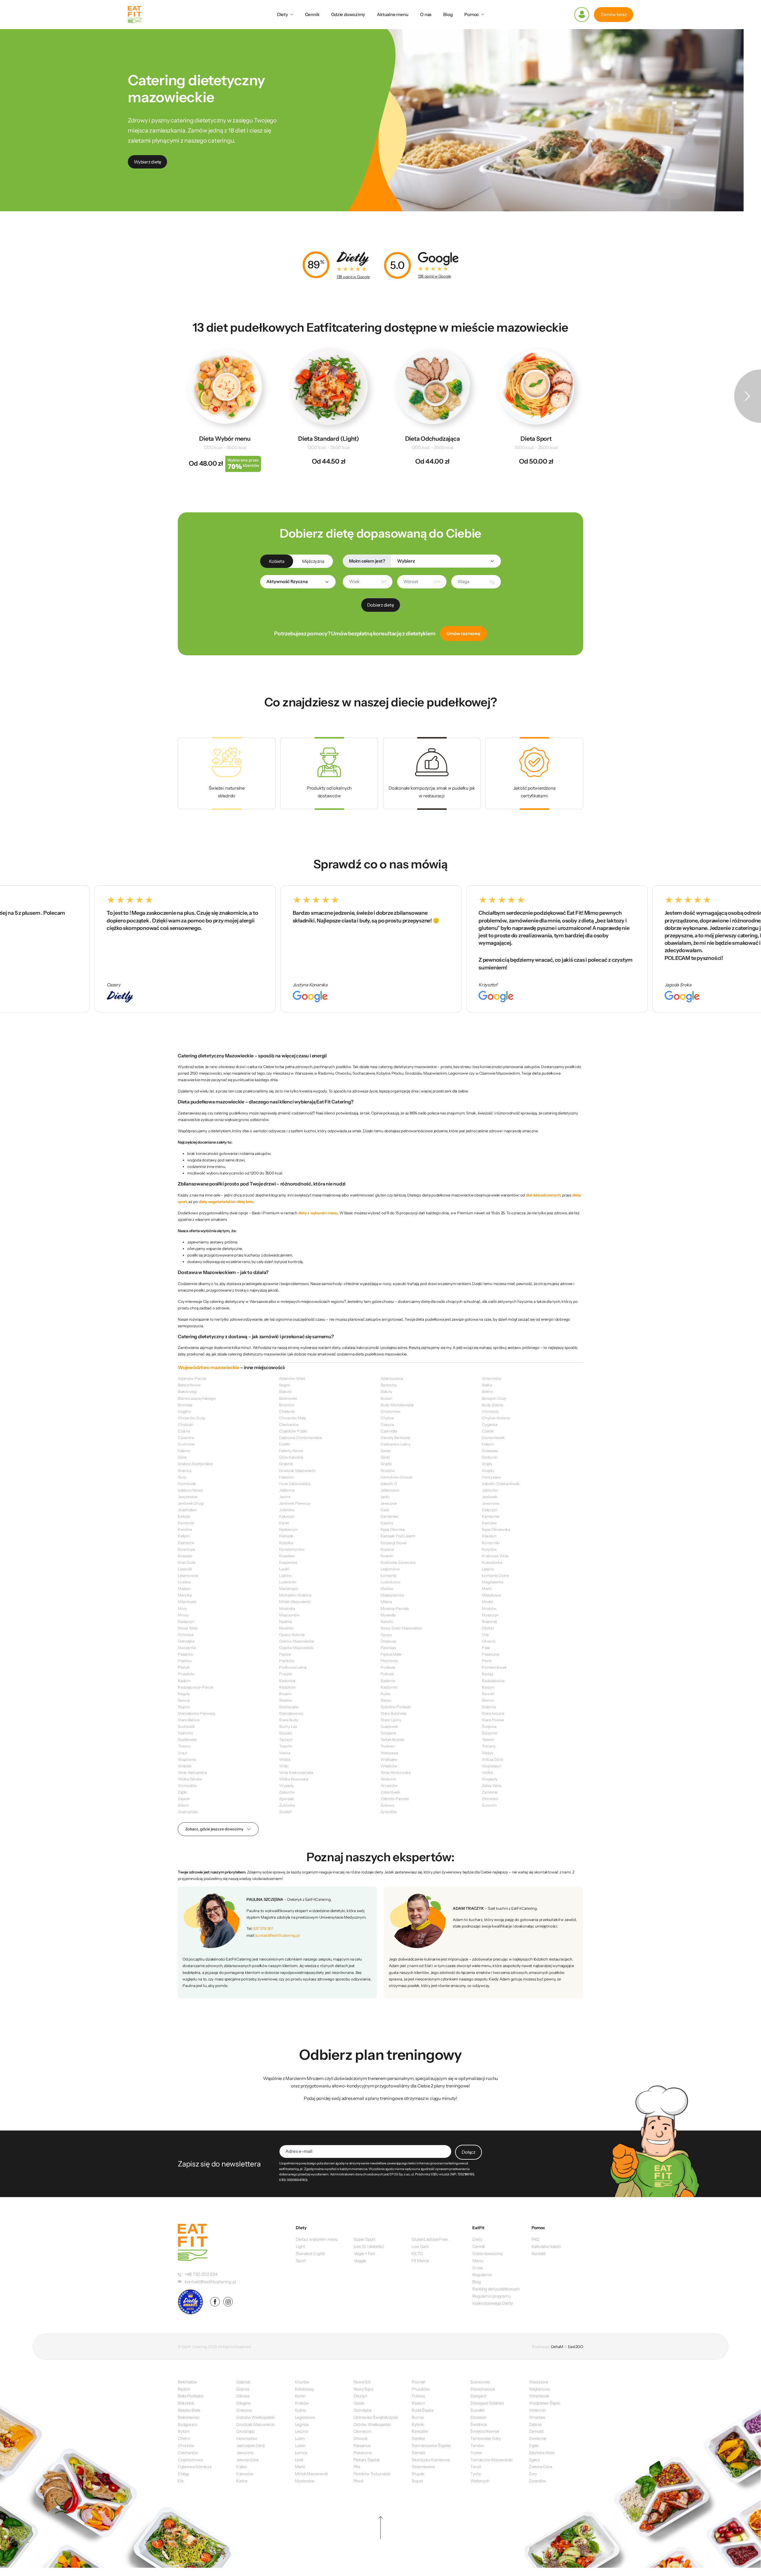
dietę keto (245, 1202)
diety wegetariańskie (216, 1202)
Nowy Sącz (363, 2389)
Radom (184, 1681)
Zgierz (534, 2460)
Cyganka (490, 1424)
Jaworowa (491, 1503)
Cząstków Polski (293, 1431)
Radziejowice (493, 1681)
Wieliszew (389, 1759)
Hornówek (187, 1484)
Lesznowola (188, 1575)
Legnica (302, 2424)
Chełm (184, 2438)
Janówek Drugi (191, 1503)
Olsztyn (360, 2396)
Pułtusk (387, 1674)
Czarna (184, 1431)
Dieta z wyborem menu (317, 2239)
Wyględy (490, 1779)
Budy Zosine (492, 1405)
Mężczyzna (313, 561)
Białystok (186, 2403)
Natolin (387, 1621)
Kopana (387, 1549)
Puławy (418, 2396)
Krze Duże (187, 1562)
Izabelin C (389, 1484)
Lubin (300, 2438)
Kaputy (387, 1523)
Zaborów (287, 1792)
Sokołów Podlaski (396, 1707)
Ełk (181, 2481)
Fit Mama (420, 2261)
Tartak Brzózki (393, 1739)
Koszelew (287, 1556)
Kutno (300, 2410)
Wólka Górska (190, 1779)
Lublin (300, 2446)
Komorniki (491, 1543)
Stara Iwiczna (493, 1713)
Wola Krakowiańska (296, 1772)
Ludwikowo (390, 1582)
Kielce (242, 2481)
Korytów (489, 1549)
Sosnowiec (480, 2382)
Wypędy (287, 1785)
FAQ (535, 2239)
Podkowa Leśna (293, 1667)
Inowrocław (247, 2438)
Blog (448, 14)
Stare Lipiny (391, 1720)
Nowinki (286, 1628)
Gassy (386, 1451)
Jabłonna (287, 1490)
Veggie (360, 2261)
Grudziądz (246, 2431)
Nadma (286, 1621)
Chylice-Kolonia (496, 1418)
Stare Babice (188, 1720)
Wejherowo (539, 2389)
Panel (582, 15)
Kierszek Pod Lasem (398, 1536)
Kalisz (242, 2467)
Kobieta (277, 561)
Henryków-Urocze (396, 1477)
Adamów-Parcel (192, 1378)
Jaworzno (245, 2453)
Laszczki (185, 1569)
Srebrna (489, 1707)
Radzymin (389, 1687)
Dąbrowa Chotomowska (300, 1437)
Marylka (185, 1595)
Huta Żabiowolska (295, 1484)
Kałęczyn (490, 1510)
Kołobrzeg (304, 2389)
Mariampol (288, 1588)
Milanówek (187, 1602)
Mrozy (183, 1615)
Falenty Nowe (291, 1451)
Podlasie (388, 1667)
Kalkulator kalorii (546, 2246)
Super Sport (365, 2239)
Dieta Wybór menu (225, 439)
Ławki (284, 1569)
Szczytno (490, 1733)
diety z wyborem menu (318, 1213)
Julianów (287, 1510)
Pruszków (186, 1674)
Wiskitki (185, 1766)
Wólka (487, 1772)
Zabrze (535, 2424)
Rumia (418, 2417)
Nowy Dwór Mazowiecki (401, 1628)
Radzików (287, 1687)
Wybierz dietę (147, 162)
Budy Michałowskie (397, 1405)
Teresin (488, 1739)
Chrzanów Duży (192, 1418)
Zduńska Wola (541, 2453)
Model (487, 1602)
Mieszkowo (492, 1595)
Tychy (476, 2474)
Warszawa (389, 1753)
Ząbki (183, 1792)
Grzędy (488, 1470)
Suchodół (186, 1726)
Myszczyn (490, 1615)
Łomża (301, 2453)
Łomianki (388, 1575)
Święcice (489, 1726)
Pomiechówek (494, 1667)
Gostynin (490, 1457)
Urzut (183, 1753)
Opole (359, 2403)
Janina (285, 1497)
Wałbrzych (480, 2481)
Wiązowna (187, 1759)
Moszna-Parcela (395, 1608)
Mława (386, 1602)
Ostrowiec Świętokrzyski (376, 2417)
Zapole (184, 1799)
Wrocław (537, 2417)
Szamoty (185, 1733)
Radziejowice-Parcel (195, 1687)
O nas (426, 14)
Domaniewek (493, 1437)
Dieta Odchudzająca (433, 439)
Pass (486, 1648)
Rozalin (285, 1694)
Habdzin (286, 1477)
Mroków (489, 1608)
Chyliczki (185, 1424)
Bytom (184, 2431)
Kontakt (538, 2254)
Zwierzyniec (188, 1812)
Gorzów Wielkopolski (255, 2417)
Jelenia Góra (247, 2460)
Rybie (385, 1694)
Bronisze (185, 1405)
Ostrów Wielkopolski (372, 2424)
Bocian (386, 1398)
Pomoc (472, 14)
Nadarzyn (186, 1621)
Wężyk (488, 1753)
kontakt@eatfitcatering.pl (277, 1935)
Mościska (287, 1608)
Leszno (488, 1569)
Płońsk (184, 1667)
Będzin (184, 2389)
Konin (300, 2396)
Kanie (284, 1523)
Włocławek (539, 2396)
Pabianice (362, 2446)
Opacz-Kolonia (292, 1635)
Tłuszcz (184, 1746)
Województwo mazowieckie (209, 1367)
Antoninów (492, 1378)
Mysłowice (305, 2481)
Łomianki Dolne (495, 1575)
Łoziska (184, 1582)
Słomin (488, 1700)
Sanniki (488, 1694)
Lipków (286, 1575)
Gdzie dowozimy (348, 14)
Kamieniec (390, 1516)
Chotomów (390, 1411)
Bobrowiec (288, 1398)
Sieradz (418, 2453)
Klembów (186, 1543)
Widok (285, 1759)
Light (300, 2246)
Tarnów (477, 2446)
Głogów (244, 2403)
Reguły (184, 1694)
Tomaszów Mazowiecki (491, 2460)
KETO (417, 2254)
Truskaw (387, 1746)
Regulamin (482, 2275)
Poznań (419, 2382)
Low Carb (420, 2246)
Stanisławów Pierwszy (197, 1713)
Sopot (417, 2481)
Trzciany (489, 1746)
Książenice (288, 1562)
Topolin (286, 1746)
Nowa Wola (188, 1628)
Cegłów (184, 1411)
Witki (284, 1766)
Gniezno (244, 2410)
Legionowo (390, 1569)
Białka (487, 1385)
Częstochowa (190, 2460)
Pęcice (285, 1654)
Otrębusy (389, 1641)
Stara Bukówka (393, 1713)
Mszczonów (289, 1615)
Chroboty (490, 1411)
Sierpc (386, 1700)
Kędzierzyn (288, 1529)
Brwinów (287, 1405)
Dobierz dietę (380, 605)
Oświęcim (363, 2431)
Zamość (536, 2431)
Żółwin (183, 1805)
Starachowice (482, 2389)
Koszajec (185, 1556)
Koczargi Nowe (393, 1543)
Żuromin (489, 1805)
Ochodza (185, 1635)
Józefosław (187, 1510)
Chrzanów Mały (293, 1418)
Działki (285, 1444)
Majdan (184, 1588)
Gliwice (243, 2396)
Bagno (285, 1385)
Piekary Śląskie (367, 2460)
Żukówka (287, 1805)
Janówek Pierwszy (295, 1503)
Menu (478, 2261)
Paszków (185, 1654)
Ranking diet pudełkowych (496, 2289)
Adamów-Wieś (292, 1378)
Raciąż (488, 1674)
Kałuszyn (287, 1516)
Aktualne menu (393, 14)
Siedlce (285, 1700)
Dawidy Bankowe (395, 1437)
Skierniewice (423, 2467)
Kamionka (491, 1516)
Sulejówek (389, 1726)
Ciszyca (387, 1424)
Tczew (476, 2453)
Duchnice (186, 1444)
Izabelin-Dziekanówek (501, 1484)
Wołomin (388, 1779)
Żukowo (387, 1805)
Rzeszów (420, 2431)
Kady (385, 1510)
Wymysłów (187, 1785)
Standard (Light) (310, 2254)
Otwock (489, 1641)
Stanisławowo (291, 1713)
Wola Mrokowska (396, 1772)
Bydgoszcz (188, 2424)
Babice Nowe (189, 1385)
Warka (285, 1753)
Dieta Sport (536, 439)
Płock (487, 1661)
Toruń (476, 2467)
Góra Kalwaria (291, 1457)
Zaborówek (390, 1792)
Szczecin (478, 2417)
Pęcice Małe (391, 1654)
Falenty (184, 1451)
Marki (487, 1588)
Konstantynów (292, 1549)
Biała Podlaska (191, 2396)
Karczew (489, 1523)
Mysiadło (388, 1615)
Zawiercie (538, 2438)
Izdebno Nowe (190, 1490)
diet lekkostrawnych (543, 1195)
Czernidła (389, 1431)
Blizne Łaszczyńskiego (197, 1398)
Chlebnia (287, 1411)
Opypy (386, 1635)
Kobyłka (286, 1543)
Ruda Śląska (423, 2410)
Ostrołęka (186, 1641)
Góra (182, 1457)
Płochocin (389, 1661)
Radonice (287, 1681)
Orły (485, 1635)
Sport (301, 2261)
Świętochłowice (485, 2431)
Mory (182, 1608)
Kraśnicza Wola (495, 1556)
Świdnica (478, 2424)
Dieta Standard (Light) (329, 439)
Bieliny (487, 1391)
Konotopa (186, 1549)
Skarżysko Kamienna (431, 2460)
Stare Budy (289, 1720)
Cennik (312, 14)
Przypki (286, 1674)
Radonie (388, 1681)
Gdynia (243, 2389)
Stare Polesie (493, 1720)
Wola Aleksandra (192, 1772)
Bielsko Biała (189, 2410)
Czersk (488, 1431)
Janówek (489, 1497)
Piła (357, 2467)
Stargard (478, 2396)
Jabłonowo (390, 1490)
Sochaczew (289, 1707)
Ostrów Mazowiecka (297, 1641)
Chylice (387, 1418)
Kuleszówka (492, 1562)
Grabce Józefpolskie (195, 1464)
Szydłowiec (187, 1739)
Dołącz (468, 2152)
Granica (184, 1470)
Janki (385, 1497)
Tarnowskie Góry (486, 2438)
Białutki (285, 1391)
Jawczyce (389, 1503)
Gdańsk (243, 2382)
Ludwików (288, 1582)
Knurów (302, 2382)
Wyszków (389, 1785)
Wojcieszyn (492, 1766)
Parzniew (388, 1648)
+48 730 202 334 (201, 2274)
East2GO (576, 2347)
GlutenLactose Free (429, 2239)
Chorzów (186, 2446)
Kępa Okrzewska (496, 1529)
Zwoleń (285, 1812)
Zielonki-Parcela (394, 1799)
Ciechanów (289, 1424)
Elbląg (183, 2474)
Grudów (388, 1470)
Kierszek (286, 1536)
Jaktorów (490, 1490)
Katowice (245, 2474)
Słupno (184, 1707)
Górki (385, 1457)
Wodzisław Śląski (544, 2403)
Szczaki (285, 1733)
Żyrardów (389, 1812)
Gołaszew (490, 1451)
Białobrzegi (187, 1391)
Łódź (299, 2460)
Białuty (386, 1391)
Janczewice (188, 1497)
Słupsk (418, 2474)
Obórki (488, 1628)
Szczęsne (388, 1733)
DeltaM (557, 2347)
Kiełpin (184, 1536)
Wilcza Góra (492, 1759)
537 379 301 (263, 1928)
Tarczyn (286, 1739)
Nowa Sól (362, 2382)
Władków (389, 1766)
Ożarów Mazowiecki (296, 1648)
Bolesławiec (189, 2417)
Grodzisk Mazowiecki (297, 1470)
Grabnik (286, 1464)
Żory (533, 2474)
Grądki (386, 1464)
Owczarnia (187, 1648)
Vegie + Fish (364, 2254)
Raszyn (488, 1687)
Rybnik (418, 2424)
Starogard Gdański (487, 2403)
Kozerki (387, 1556)
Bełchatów (187, 2382)
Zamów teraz (614, 14)
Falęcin (488, 1444)
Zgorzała (286, 1799)
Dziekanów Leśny (396, 1444)
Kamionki (186, 1523)
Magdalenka (493, 1582)
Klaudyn (489, 1536)
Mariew (387, 1588)
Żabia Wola (492, 1785)
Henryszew (491, 1477)
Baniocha (389, 1385)
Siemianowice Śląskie (431, 2446)
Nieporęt (489, 1621)
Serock (184, 1700)
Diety (283, 14)
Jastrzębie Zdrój (250, 2446)
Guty (182, 1477)
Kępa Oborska (393, 1529)
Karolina (185, 1529)
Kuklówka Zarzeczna (398, 1562)
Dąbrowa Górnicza (194, 2467)
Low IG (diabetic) (369, 2246)
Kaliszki (184, 1516)
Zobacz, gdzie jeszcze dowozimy (214, 1829)
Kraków (302, 2403)
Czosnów (186, 1437)
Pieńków (287, 1661)
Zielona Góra (540, 2467)
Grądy (487, 1464)
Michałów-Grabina (295, 1595)
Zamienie (490, 1792)
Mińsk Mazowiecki (295, 1602)
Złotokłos (490, 1799)
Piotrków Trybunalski (372, 2474)
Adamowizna (392, 1378)
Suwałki (477, 2410)
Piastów (185, 1661)
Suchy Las (288, 1726)
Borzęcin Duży (494, 1398)
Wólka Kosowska (294, 1779)
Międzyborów (392, 1595)
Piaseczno (491, 1654)
